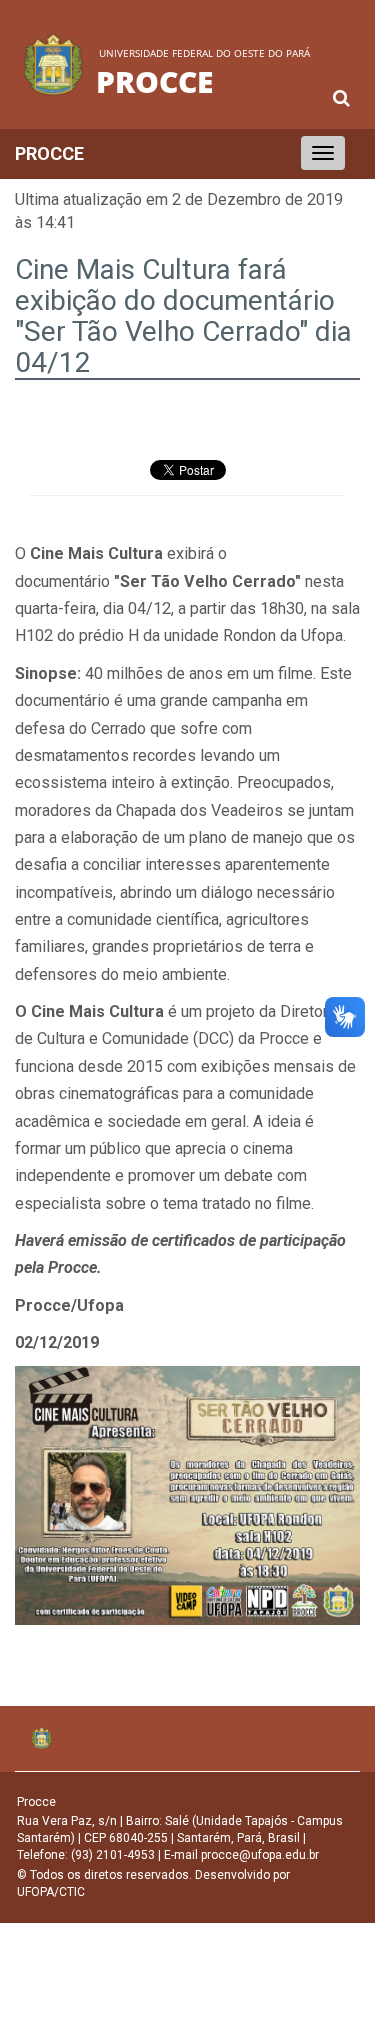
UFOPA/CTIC (51, 1892)
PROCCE (49, 153)
